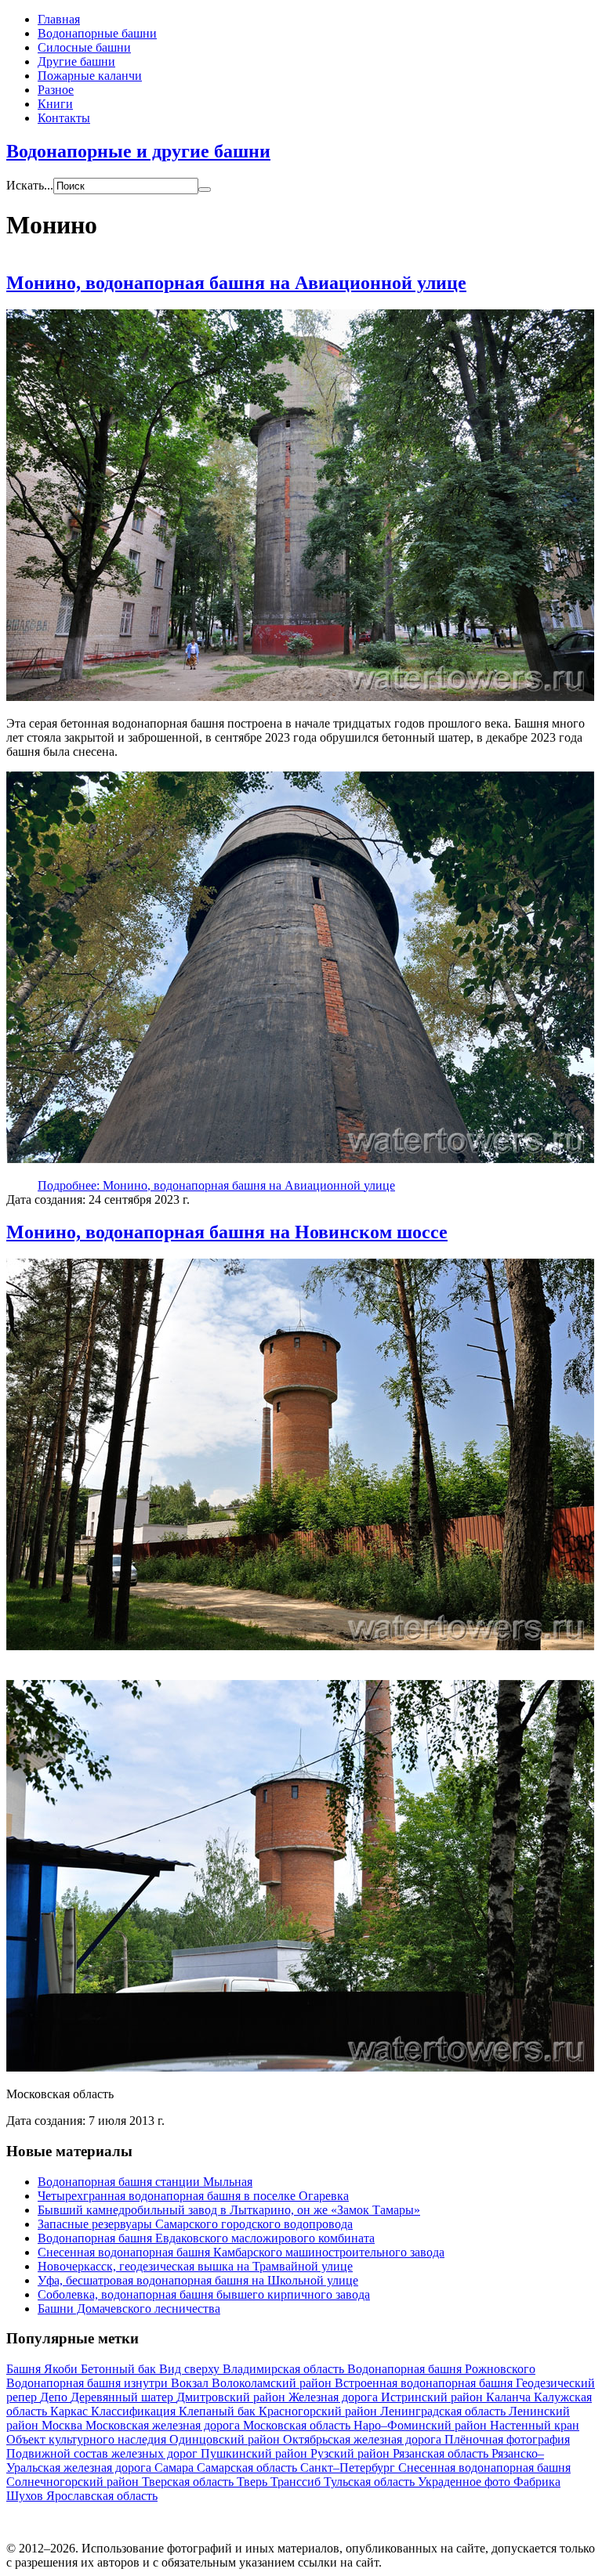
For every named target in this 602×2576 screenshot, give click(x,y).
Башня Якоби (44, 2369)
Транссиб (297, 2482)
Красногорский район (319, 2411)
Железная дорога (335, 2397)
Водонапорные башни (97, 33)
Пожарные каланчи (90, 76)
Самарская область (248, 2468)
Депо (55, 2397)
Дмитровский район (232, 2397)
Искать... (30, 185)
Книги (55, 104)
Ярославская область (102, 2496)
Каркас (71, 2411)
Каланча (510, 2397)
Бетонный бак (120, 2369)
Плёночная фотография (507, 2439)
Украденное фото (466, 2482)
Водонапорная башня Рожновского (441, 2369)
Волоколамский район (273, 2383)
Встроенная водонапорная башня (425, 2383)
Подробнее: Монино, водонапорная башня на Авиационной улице (216, 1185)
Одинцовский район (226, 2439)
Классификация (135, 2411)
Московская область (298, 2425)
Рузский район (352, 2453)
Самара (176, 2468)
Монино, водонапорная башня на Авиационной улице (236, 283)
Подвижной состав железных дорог (103, 2453)
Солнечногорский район (74, 2482)
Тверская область (189, 2482)
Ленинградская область (444, 2411)
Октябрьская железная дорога (364, 2439)
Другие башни (76, 61)
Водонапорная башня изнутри (89, 2383)
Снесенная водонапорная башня (484, 2468)
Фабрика (537, 2482)
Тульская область (371, 2482)
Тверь (254, 2482)
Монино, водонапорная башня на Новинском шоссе (227, 1232)
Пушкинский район (256, 2453)
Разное (56, 90)
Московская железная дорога (164, 2425)
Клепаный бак (219, 2411)
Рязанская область (442, 2453)
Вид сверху (191, 2369)
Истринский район (433, 2397)
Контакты (64, 118)
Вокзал (191, 2383)
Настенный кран (535, 2425)
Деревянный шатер (123, 2397)
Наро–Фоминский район (422, 2425)
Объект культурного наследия (88, 2439)
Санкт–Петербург (349, 2468)
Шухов (26, 2496)
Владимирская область (285, 2369)
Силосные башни (84, 47)
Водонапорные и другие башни (138, 151)
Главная (59, 19)
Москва (63, 2425)
